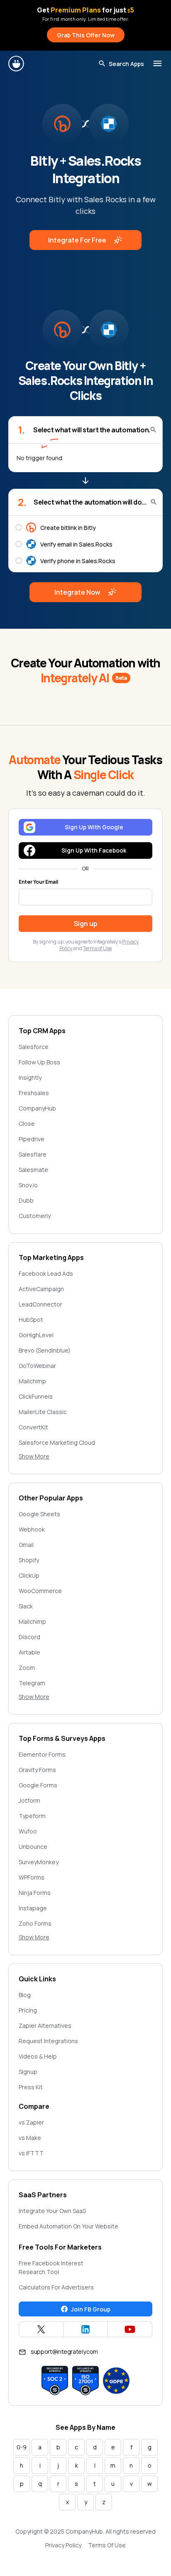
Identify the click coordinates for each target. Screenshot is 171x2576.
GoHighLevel (36, 1335)
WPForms (32, 1877)
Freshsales (34, 1093)
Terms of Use (97, 948)
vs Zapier (31, 2122)
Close (27, 1124)
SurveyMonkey (39, 1862)
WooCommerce (40, 1591)
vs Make (30, 2138)
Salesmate (33, 1170)
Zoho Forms (35, 1923)
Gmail (26, 1545)
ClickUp (29, 1575)
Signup (28, 2072)
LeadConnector (40, 1304)
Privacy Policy (63, 2545)
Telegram (32, 1683)
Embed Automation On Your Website (68, 2226)
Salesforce (34, 1047)
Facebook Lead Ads (46, 1273)
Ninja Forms (35, 1893)
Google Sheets (39, 1514)
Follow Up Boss (39, 1062)
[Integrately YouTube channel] (130, 2329)
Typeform (32, 1816)
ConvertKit (33, 1427)
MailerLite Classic (43, 1412)
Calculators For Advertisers (56, 2287)
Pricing (28, 2010)
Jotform (29, 1800)
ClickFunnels (36, 1396)
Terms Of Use (107, 2545)
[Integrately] (17, 64)
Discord (29, 1637)
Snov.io (28, 1185)
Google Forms (38, 1785)
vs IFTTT (31, 2153)
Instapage (33, 1908)
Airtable (29, 1652)
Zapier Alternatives (45, 2026)
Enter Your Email (38, 882)
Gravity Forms (37, 1770)
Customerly (35, 1216)
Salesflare (33, 1154)
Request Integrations (48, 2041)
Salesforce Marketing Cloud (57, 1442)
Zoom (27, 1668)
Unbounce (33, 1847)
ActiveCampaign (41, 1289)
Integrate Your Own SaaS (52, 2211)
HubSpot (31, 1320)
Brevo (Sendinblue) (45, 1350)
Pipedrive (32, 1139)
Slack (26, 1606)
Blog (25, 1995)
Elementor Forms (42, 1754)
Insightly (30, 1077)
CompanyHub (37, 1108)
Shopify (29, 1560)
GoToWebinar (37, 1366)
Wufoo (28, 1831)
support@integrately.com (64, 2352)
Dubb (26, 1200)
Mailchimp (32, 1381)
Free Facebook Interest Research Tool (51, 2267)
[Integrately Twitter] (41, 2329)
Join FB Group (91, 2309)
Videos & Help (38, 2056)
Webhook (32, 1529)
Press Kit (31, 2087)
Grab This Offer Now (86, 35)
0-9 (22, 2447)
